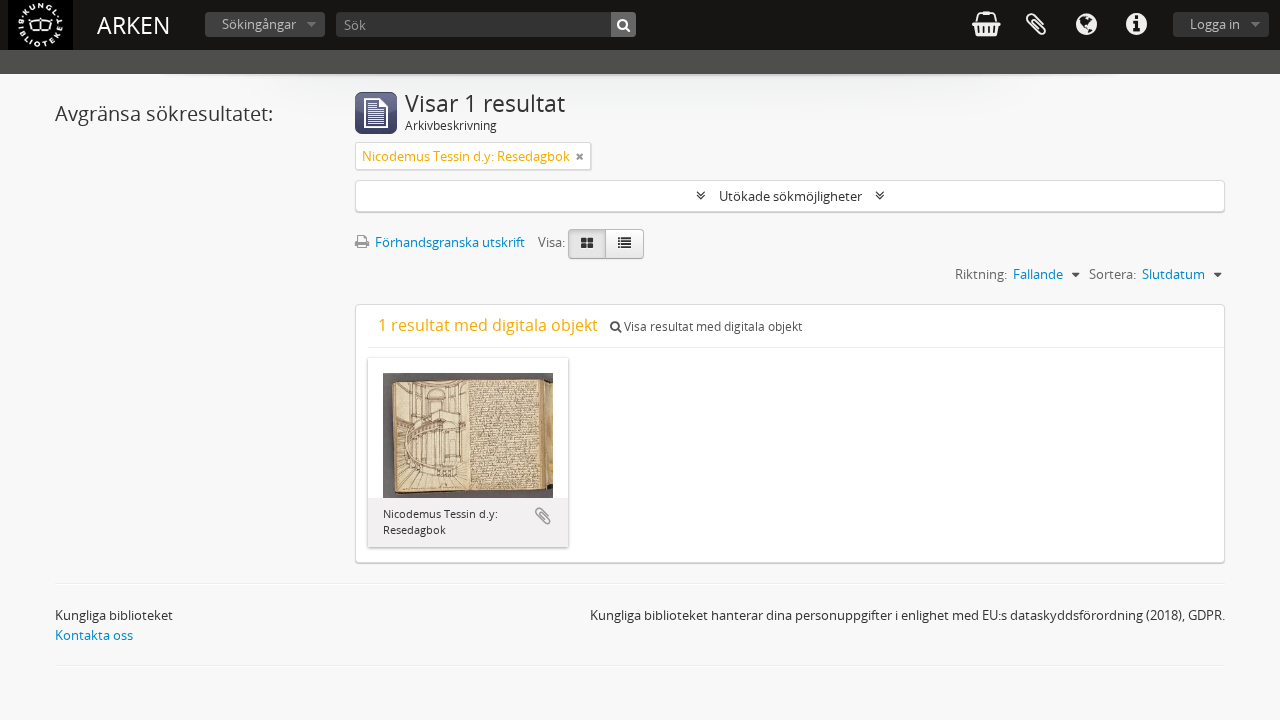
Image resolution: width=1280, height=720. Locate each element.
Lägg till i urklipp (543, 516)
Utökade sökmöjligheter (790, 196)
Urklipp (1036, 25)
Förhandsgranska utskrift (448, 242)
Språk (1086, 25)
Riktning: (981, 274)
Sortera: (1112, 274)
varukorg (986, 25)
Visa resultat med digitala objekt (711, 326)
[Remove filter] (580, 156)
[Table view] (624, 244)
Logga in (1215, 24)
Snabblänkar (1136, 25)
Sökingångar (259, 24)
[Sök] (623, 24)
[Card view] (587, 244)
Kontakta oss (94, 635)
